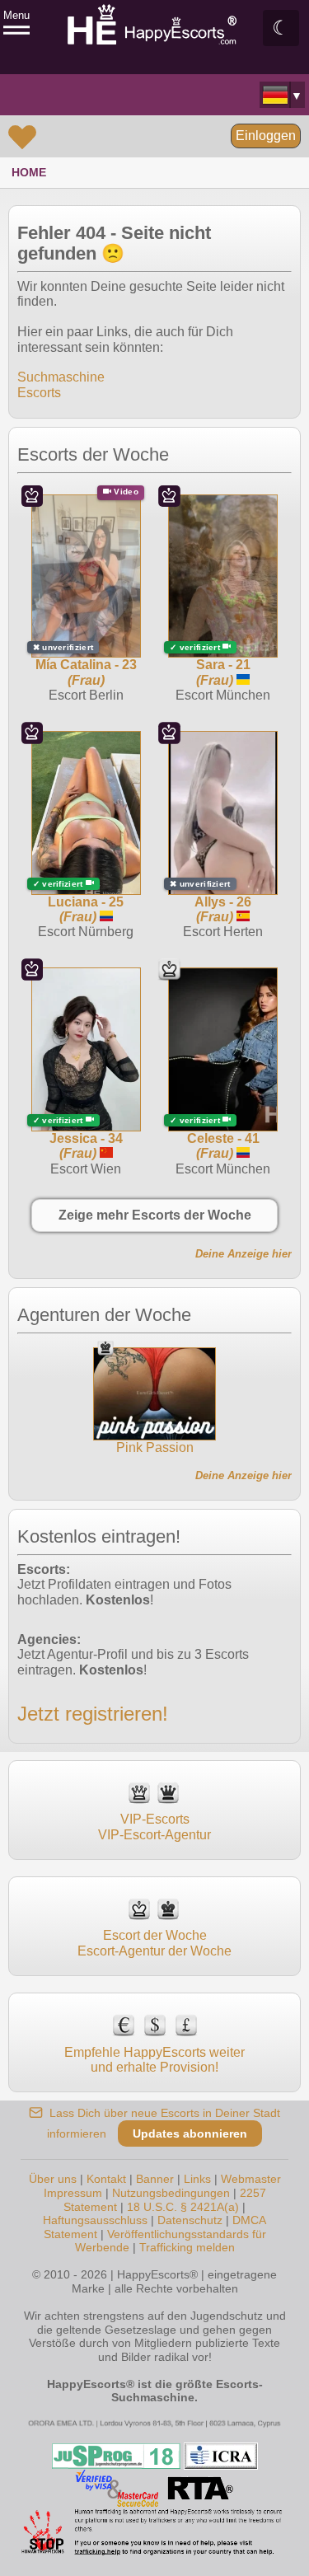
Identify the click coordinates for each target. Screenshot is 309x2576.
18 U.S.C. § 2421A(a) (183, 2207)
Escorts (39, 393)
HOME (29, 172)
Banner (155, 2179)
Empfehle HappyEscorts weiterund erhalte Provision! (154, 2060)
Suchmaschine (61, 377)
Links (197, 2179)
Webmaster (251, 2179)
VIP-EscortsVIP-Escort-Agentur (154, 1827)
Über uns (53, 2179)
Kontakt (106, 2179)
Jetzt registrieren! (93, 1714)
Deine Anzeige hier (243, 1254)
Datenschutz (190, 2220)
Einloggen (266, 136)
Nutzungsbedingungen (171, 2193)
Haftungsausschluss (95, 2220)
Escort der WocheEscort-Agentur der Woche (154, 1943)
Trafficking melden (187, 2247)
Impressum (73, 2193)
